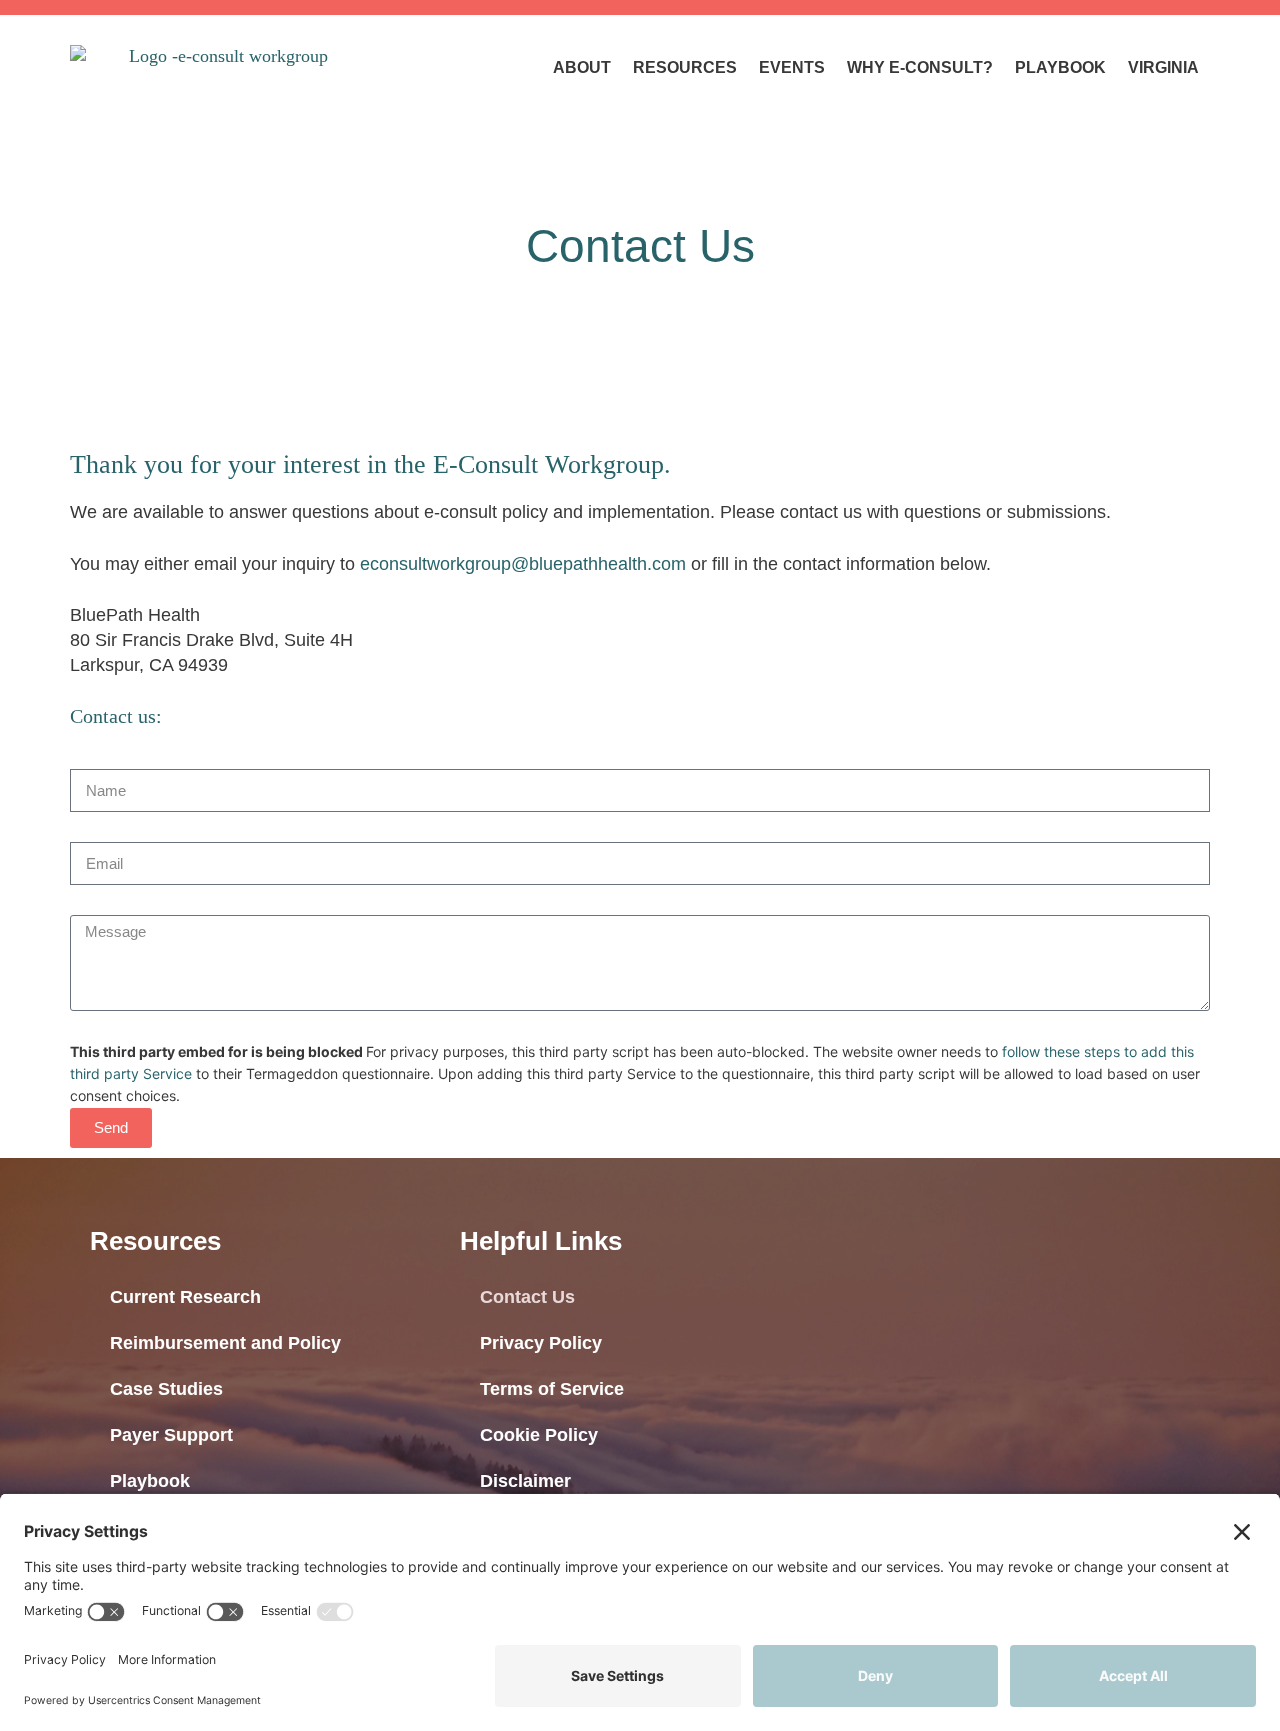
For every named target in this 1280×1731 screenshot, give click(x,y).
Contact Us (527, 1297)
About (582, 67)
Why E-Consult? (920, 67)
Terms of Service (552, 1389)
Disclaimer (525, 1481)
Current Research (185, 1297)
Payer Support (171, 1435)
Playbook (1060, 67)
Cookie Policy (539, 1435)
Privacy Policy (541, 1343)
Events (792, 67)
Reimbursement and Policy (225, 1343)
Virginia (1163, 67)
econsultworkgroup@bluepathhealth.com (525, 564)
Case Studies (166, 1389)
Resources (685, 67)
